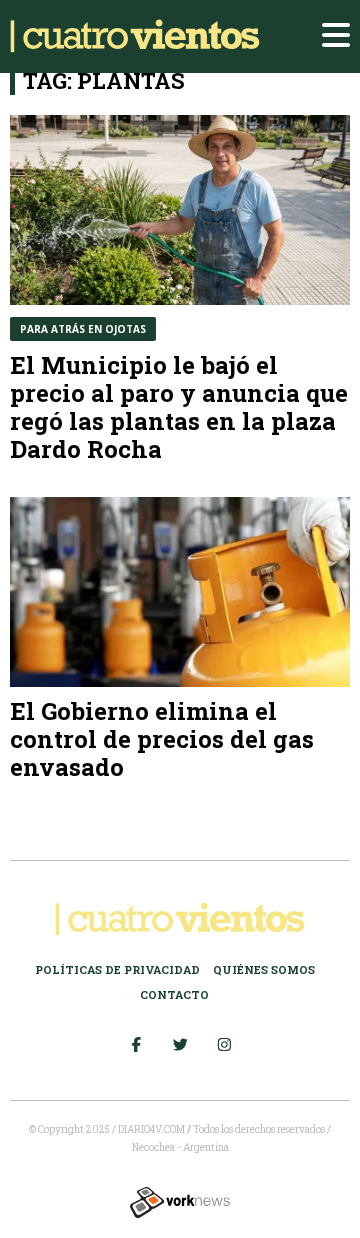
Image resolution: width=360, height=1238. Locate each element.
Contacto (174, 994)
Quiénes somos (264, 969)
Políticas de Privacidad (117, 969)
